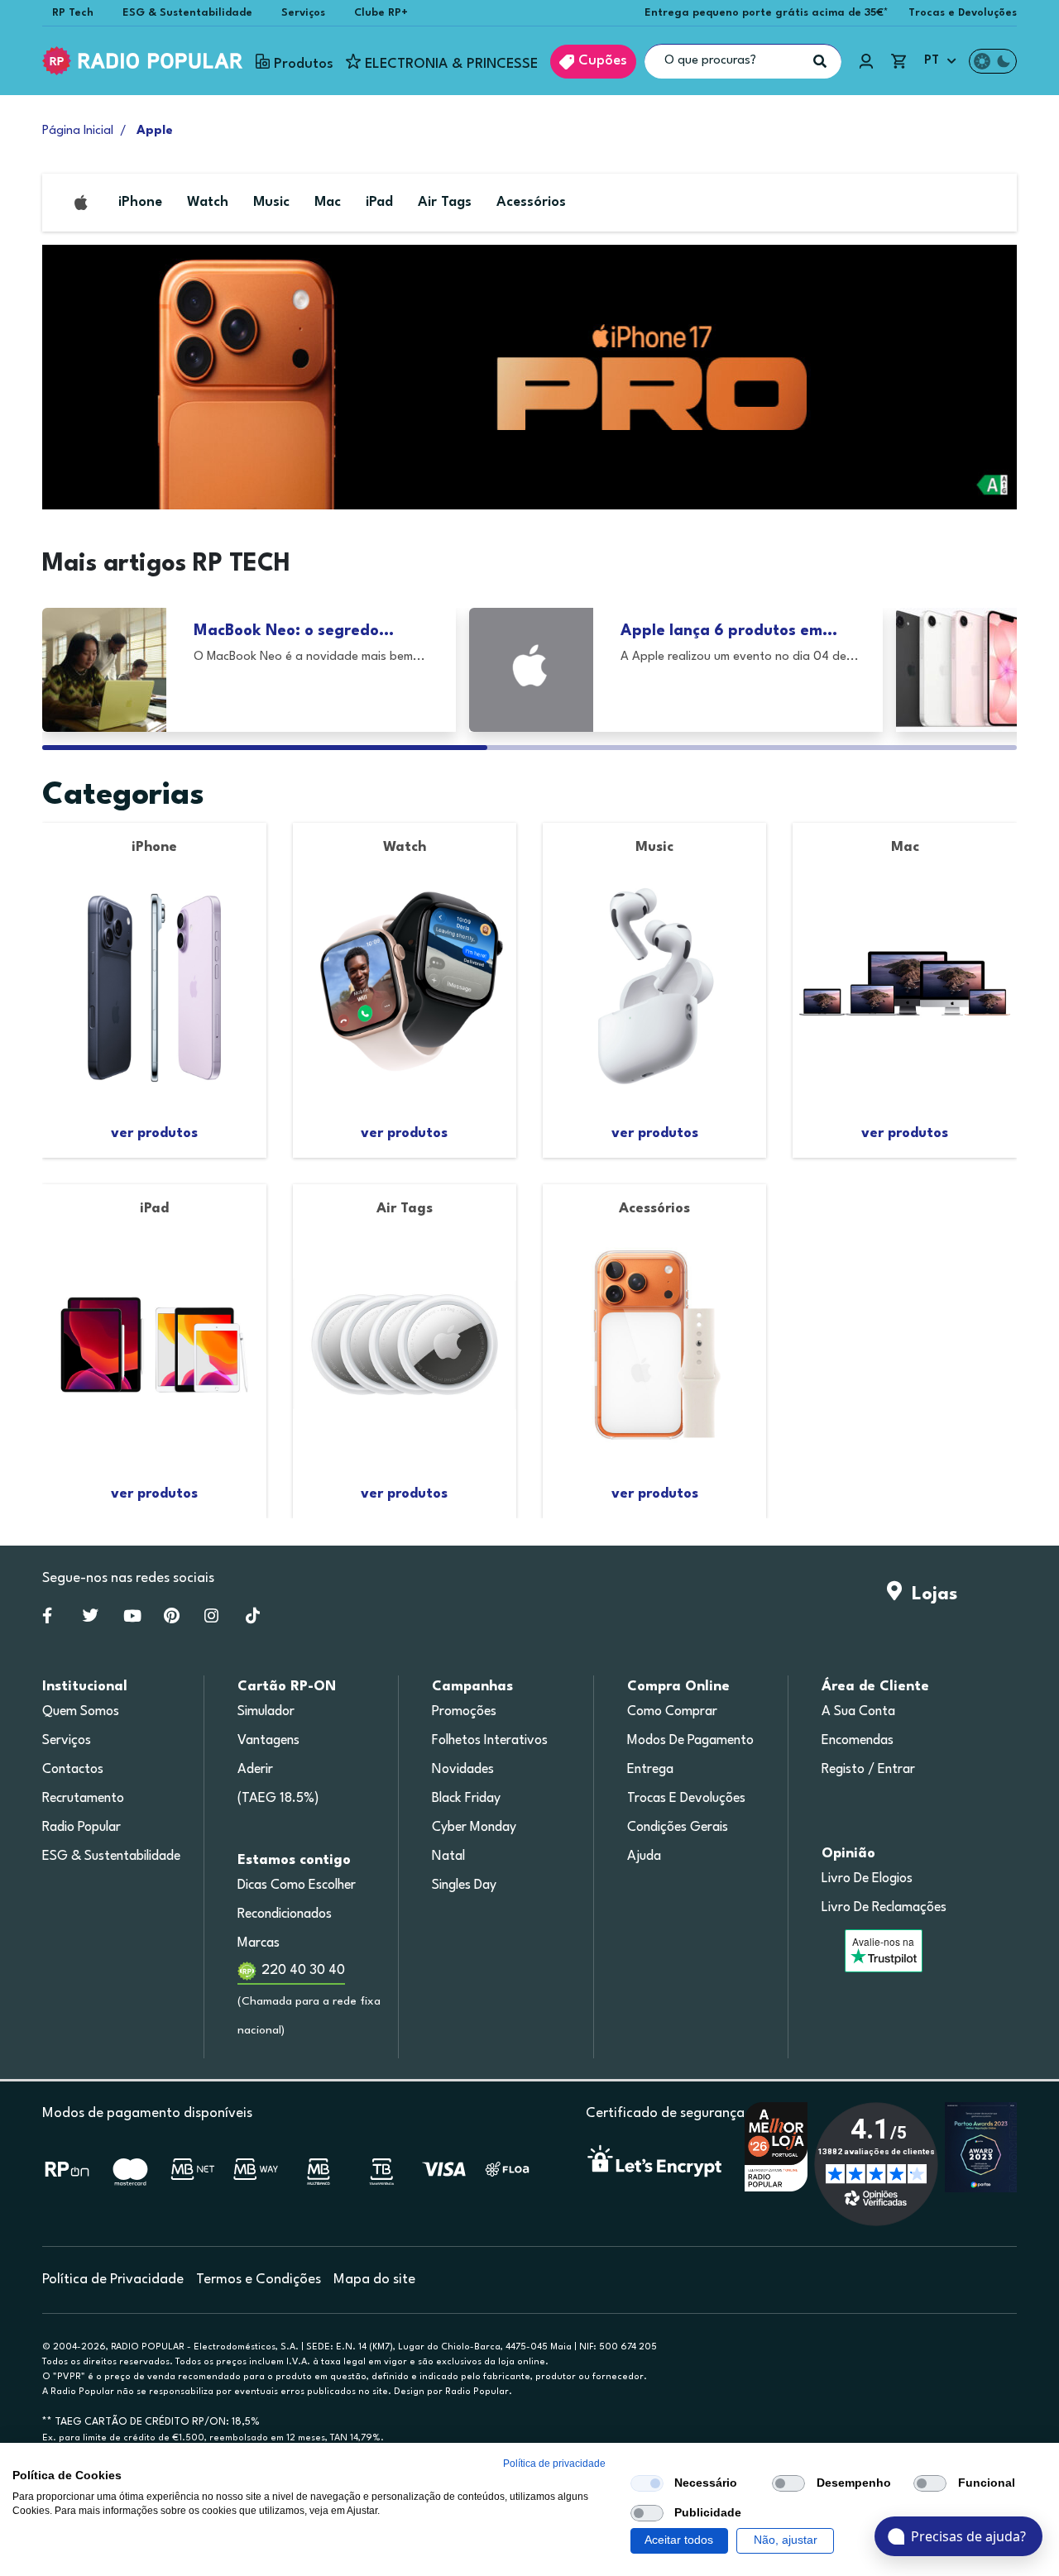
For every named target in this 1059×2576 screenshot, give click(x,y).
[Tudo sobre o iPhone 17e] (958, 669)
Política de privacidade (554, 2464)
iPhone (140, 202)
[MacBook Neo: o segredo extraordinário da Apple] (104, 669)
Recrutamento (83, 1799)
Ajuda (644, 1857)
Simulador (266, 1712)
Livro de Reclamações (884, 1908)
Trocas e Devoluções (963, 13)
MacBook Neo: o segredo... (294, 631)
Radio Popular (81, 1828)
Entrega (650, 1770)
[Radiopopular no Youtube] (132, 1619)
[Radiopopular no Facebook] (47, 1619)
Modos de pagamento (690, 1741)
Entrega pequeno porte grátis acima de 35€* (767, 13)
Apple (155, 131)
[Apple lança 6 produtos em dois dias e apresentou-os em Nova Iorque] (531, 669)
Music (271, 202)
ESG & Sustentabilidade (187, 13)
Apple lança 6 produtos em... (729, 631)
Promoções (464, 1712)
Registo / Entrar (868, 1770)
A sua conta (858, 1712)
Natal (448, 1857)
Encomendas (858, 1741)
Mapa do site (374, 2280)
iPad (379, 202)
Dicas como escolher (297, 1885)
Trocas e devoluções (686, 1799)
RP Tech (73, 13)
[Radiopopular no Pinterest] (172, 1619)
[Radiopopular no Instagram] (211, 1619)
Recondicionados (285, 1914)
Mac (328, 202)
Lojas (930, 1594)
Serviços (303, 13)
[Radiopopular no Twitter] (91, 1619)
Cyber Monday (474, 1828)
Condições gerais (678, 1828)
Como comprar (672, 1712)
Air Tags (445, 202)
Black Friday (466, 1799)
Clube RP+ (381, 13)
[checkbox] (647, 2483)
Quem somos (81, 1712)
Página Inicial (78, 131)
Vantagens (268, 1741)
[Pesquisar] (820, 61)
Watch (208, 202)
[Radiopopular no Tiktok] (253, 1619)
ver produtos (154, 1133)
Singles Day (464, 1885)
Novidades (463, 1770)
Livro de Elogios (867, 1879)
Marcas (259, 1943)
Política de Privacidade (113, 2280)
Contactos (73, 1770)
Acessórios (531, 202)
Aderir (255, 1770)
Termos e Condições (259, 2280)
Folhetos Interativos (490, 1741)
